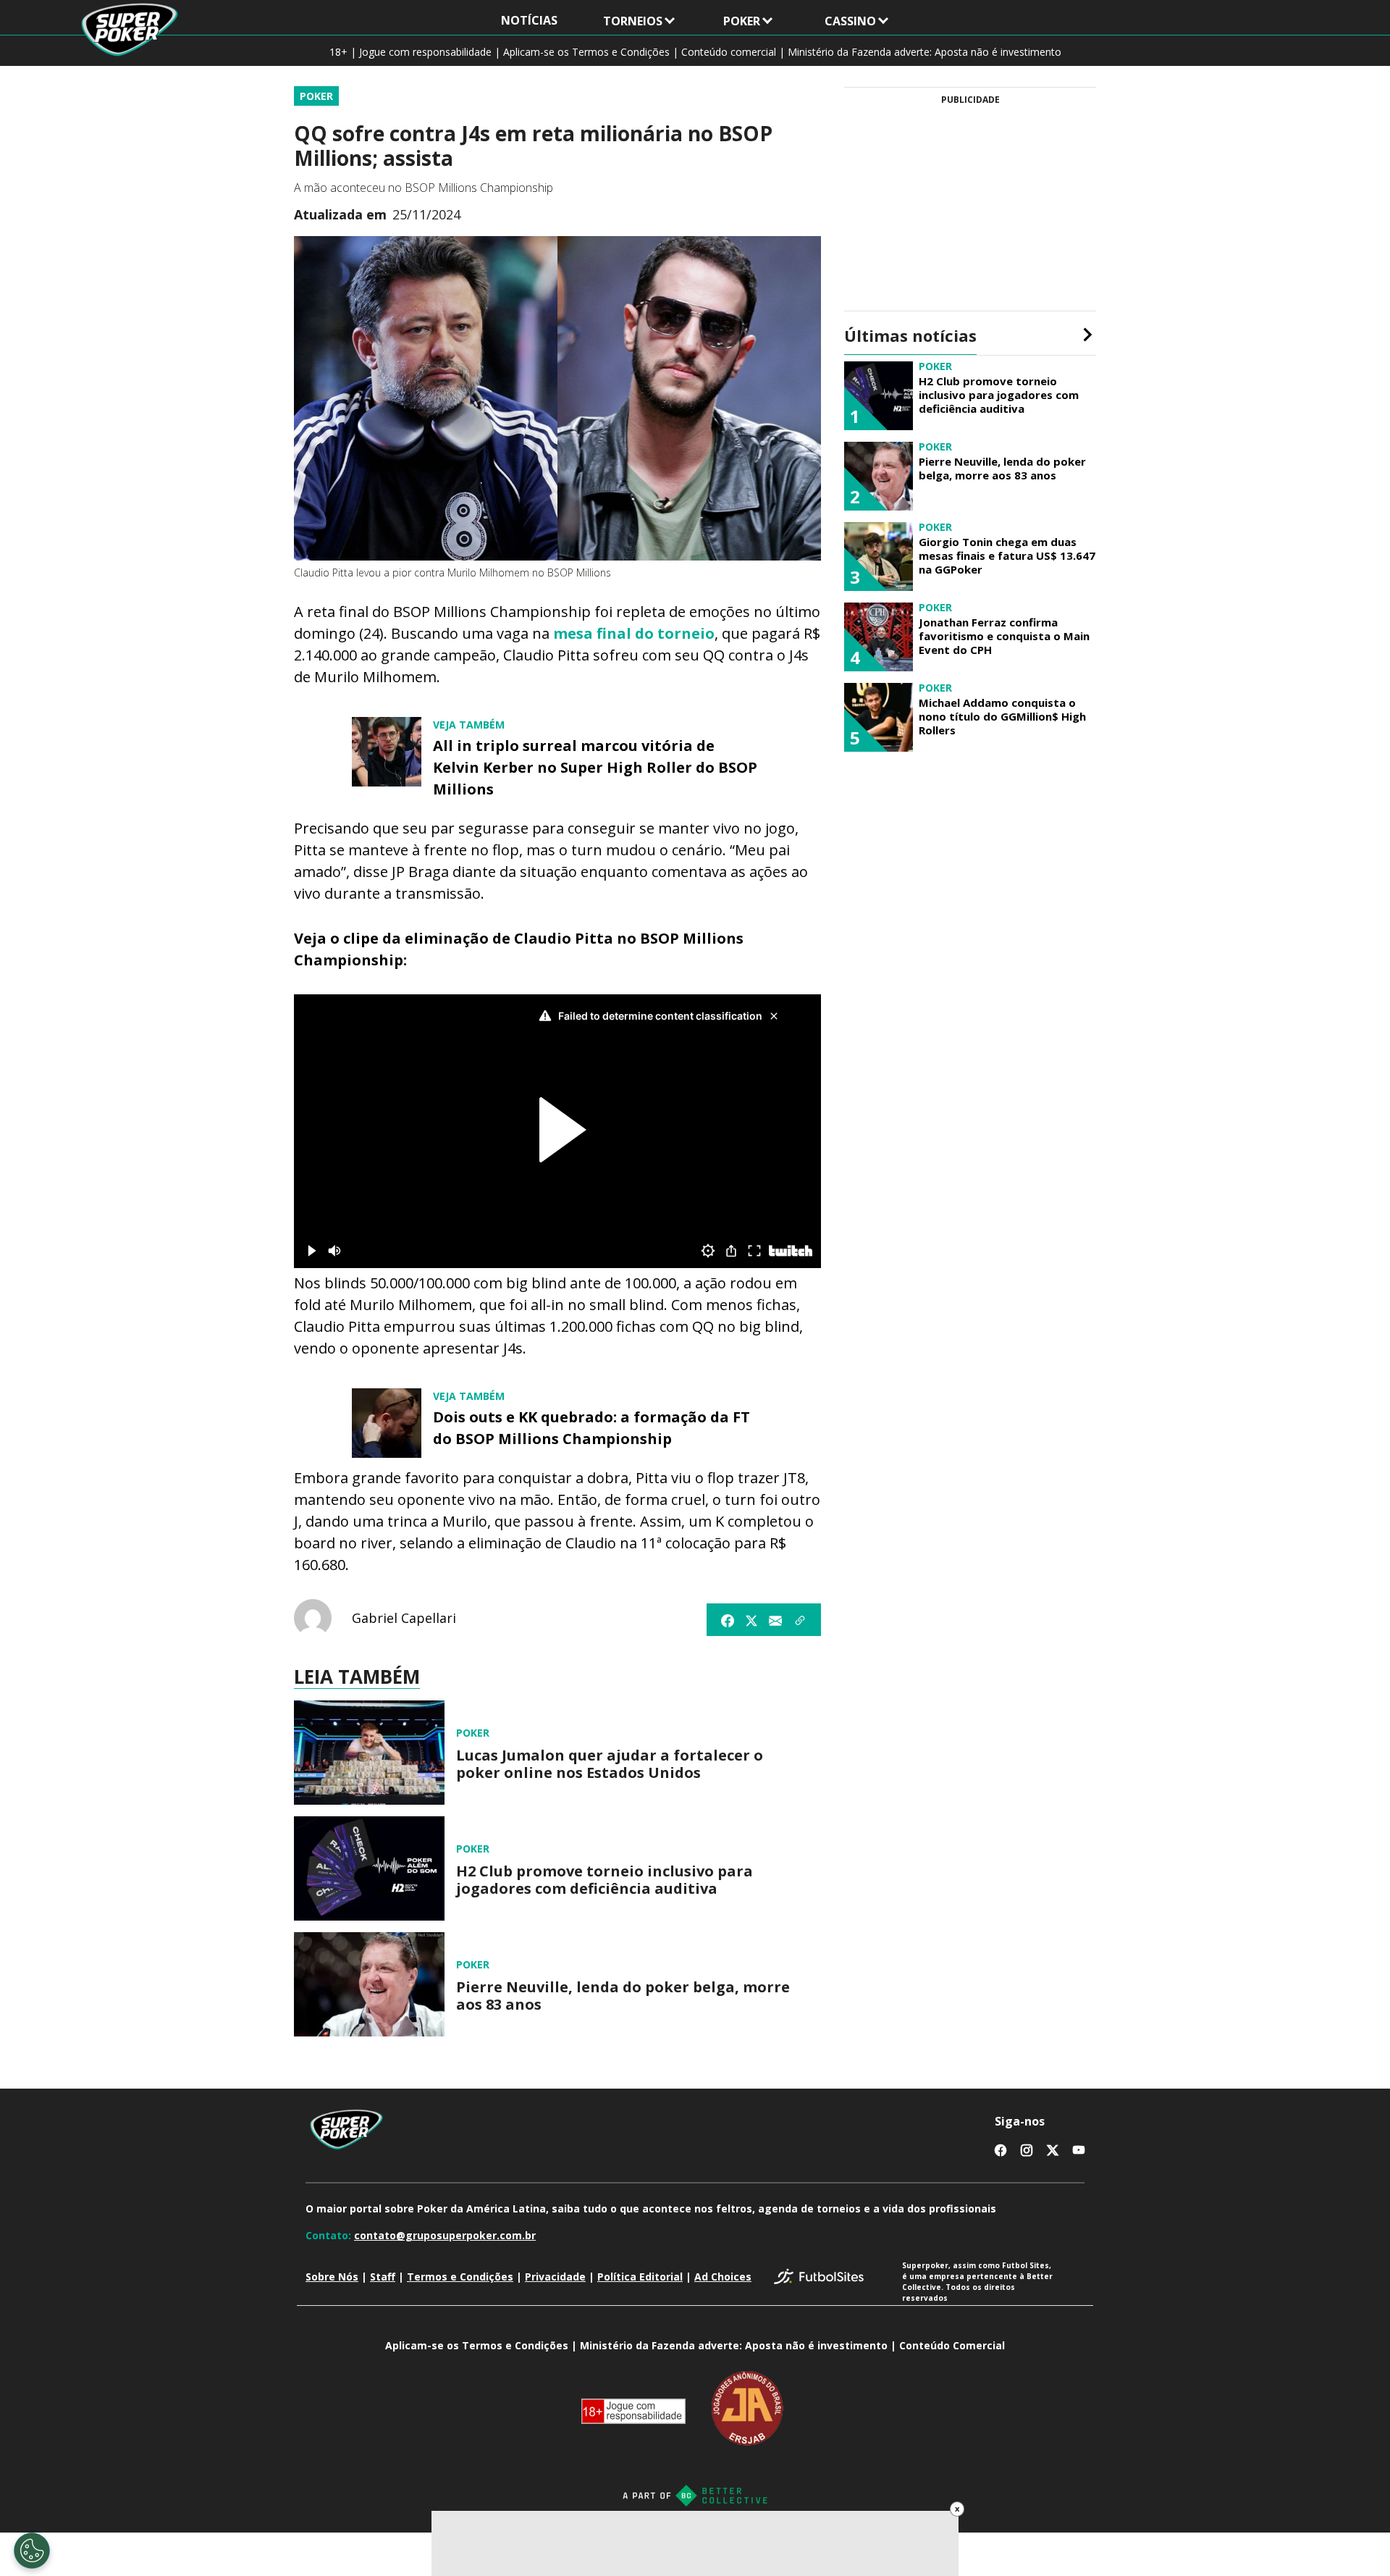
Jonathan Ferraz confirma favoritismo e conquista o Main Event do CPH (1004, 636)
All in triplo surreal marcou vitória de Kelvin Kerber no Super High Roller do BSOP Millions (595, 767)
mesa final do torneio (634, 633)
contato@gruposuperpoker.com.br (445, 2235)
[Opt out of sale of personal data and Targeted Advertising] (32, 2551)
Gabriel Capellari (404, 1618)
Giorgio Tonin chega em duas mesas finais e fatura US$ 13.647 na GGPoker (1007, 555)
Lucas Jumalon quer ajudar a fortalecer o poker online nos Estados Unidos (610, 1764)
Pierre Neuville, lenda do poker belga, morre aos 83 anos (623, 1996)
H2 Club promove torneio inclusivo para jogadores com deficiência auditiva (605, 1880)
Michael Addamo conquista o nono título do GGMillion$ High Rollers (1002, 716)
